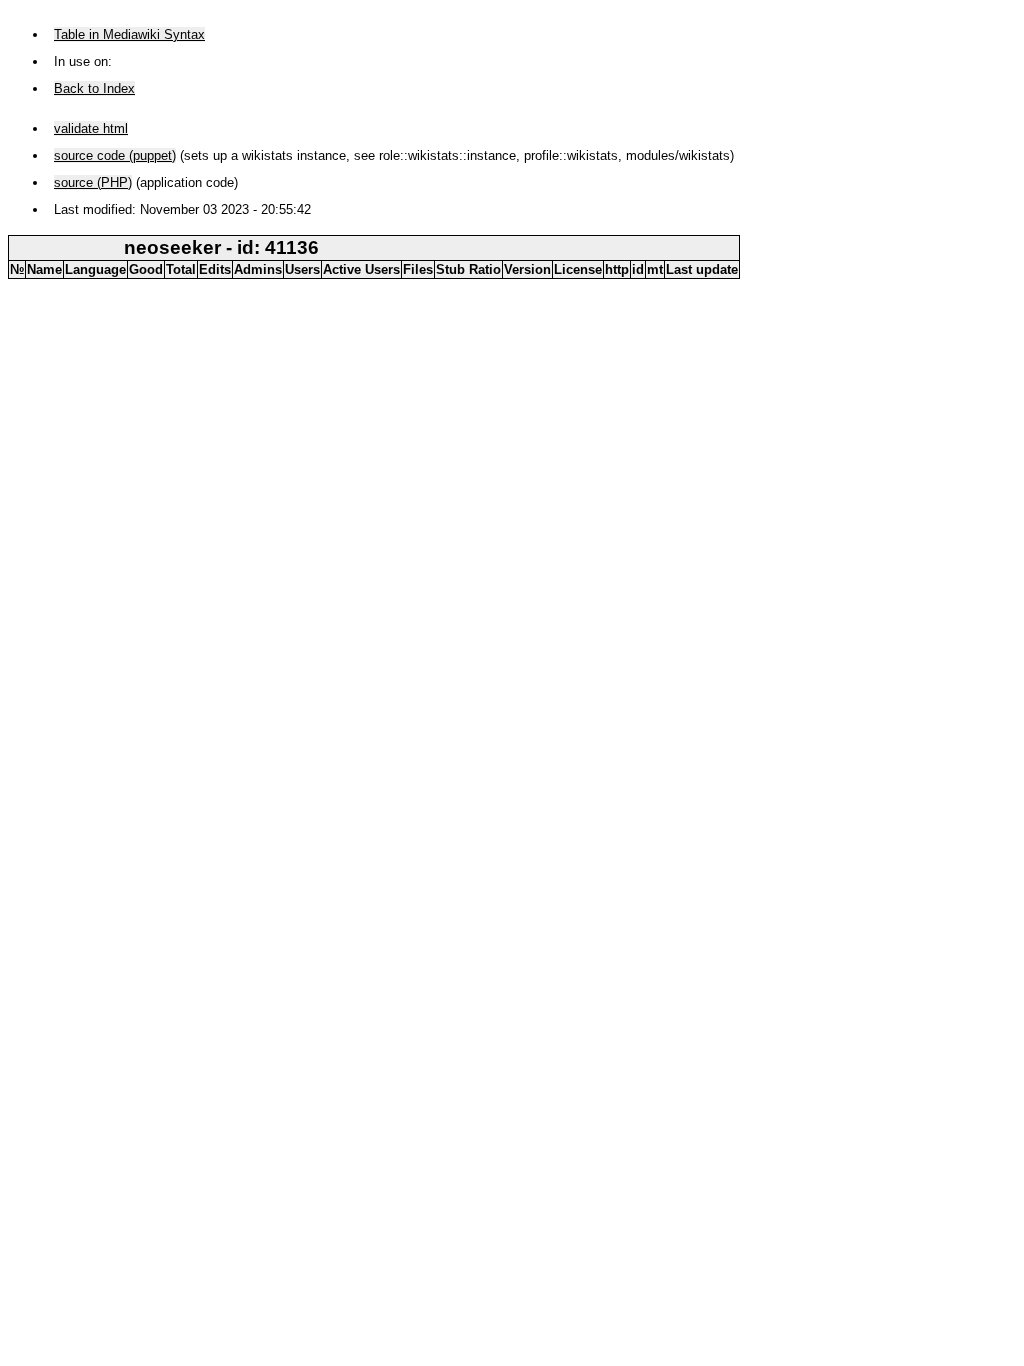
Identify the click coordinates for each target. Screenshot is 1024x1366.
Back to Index (94, 88)
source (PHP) (93, 182)
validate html (91, 128)
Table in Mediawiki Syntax (129, 34)
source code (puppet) (115, 155)
